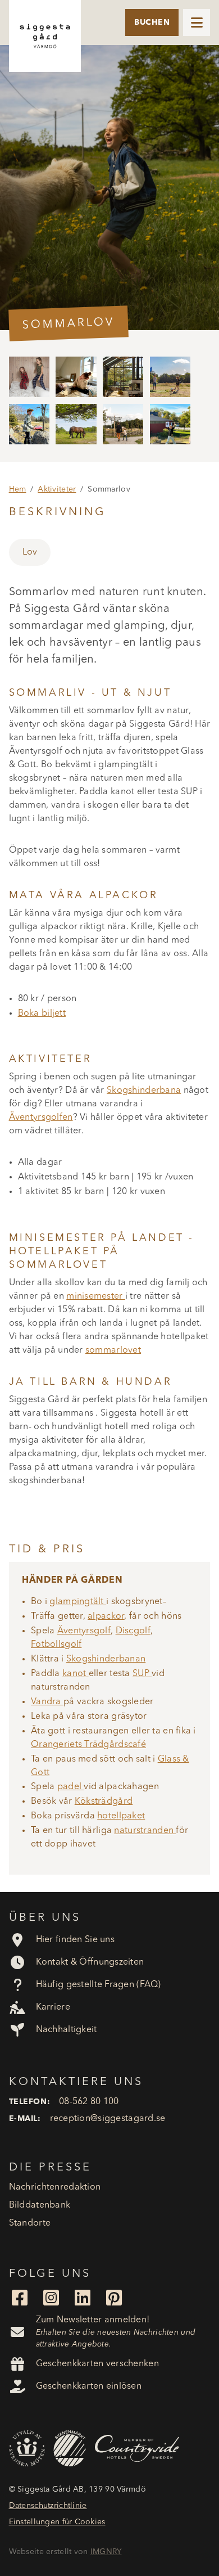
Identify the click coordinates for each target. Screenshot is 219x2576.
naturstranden (145, 1831)
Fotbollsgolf (56, 1645)
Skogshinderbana (144, 1091)
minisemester (96, 1296)
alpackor (106, 1616)
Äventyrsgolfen (41, 1118)
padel (71, 1787)
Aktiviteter (57, 489)
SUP (142, 1674)
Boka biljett (42, 1014)
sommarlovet (113, 1350)
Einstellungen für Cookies (57, 2522)
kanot (76, 1674)
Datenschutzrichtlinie (48, 2506)
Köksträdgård (104, 1802)
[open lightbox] (109, 188)
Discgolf (133, 1631)
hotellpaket (121, 1816)
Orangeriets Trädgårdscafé (88, 1745)
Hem (18, 489)
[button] (197, 22)
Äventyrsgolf (84, 1631)
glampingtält (78, 1602)
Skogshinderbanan (106, 1659)
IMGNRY (106, 2552)
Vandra (47, 1702)
